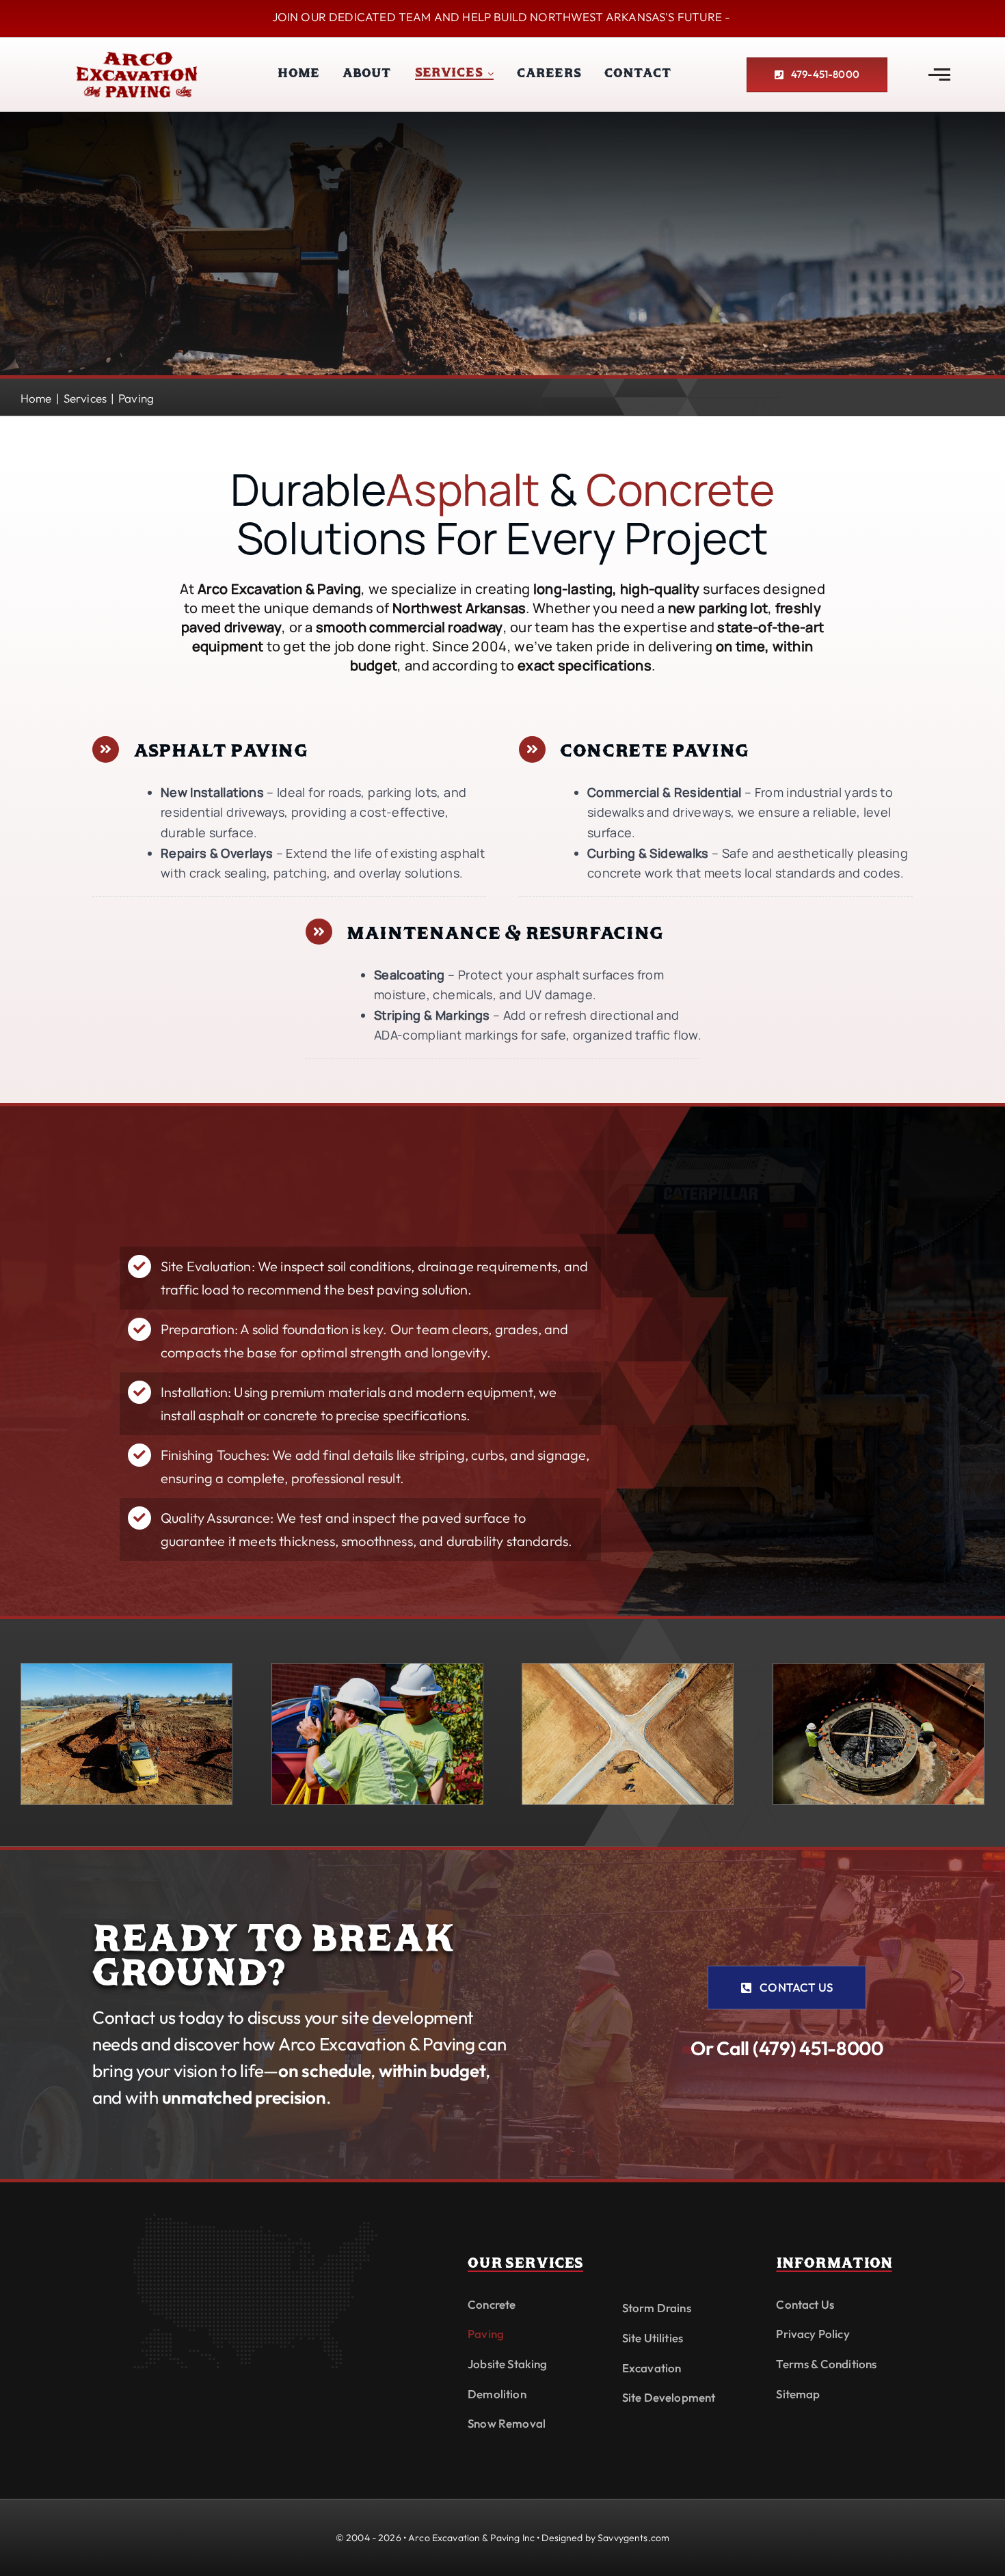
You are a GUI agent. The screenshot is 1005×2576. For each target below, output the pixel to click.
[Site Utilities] (879, 1669)
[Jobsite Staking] (377, 1669)
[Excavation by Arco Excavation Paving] (126, 1669)
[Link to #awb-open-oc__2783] (939, 74)
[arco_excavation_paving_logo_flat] (137, 52)
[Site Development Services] (628, 1669)
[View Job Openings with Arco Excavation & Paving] (502, 18)
